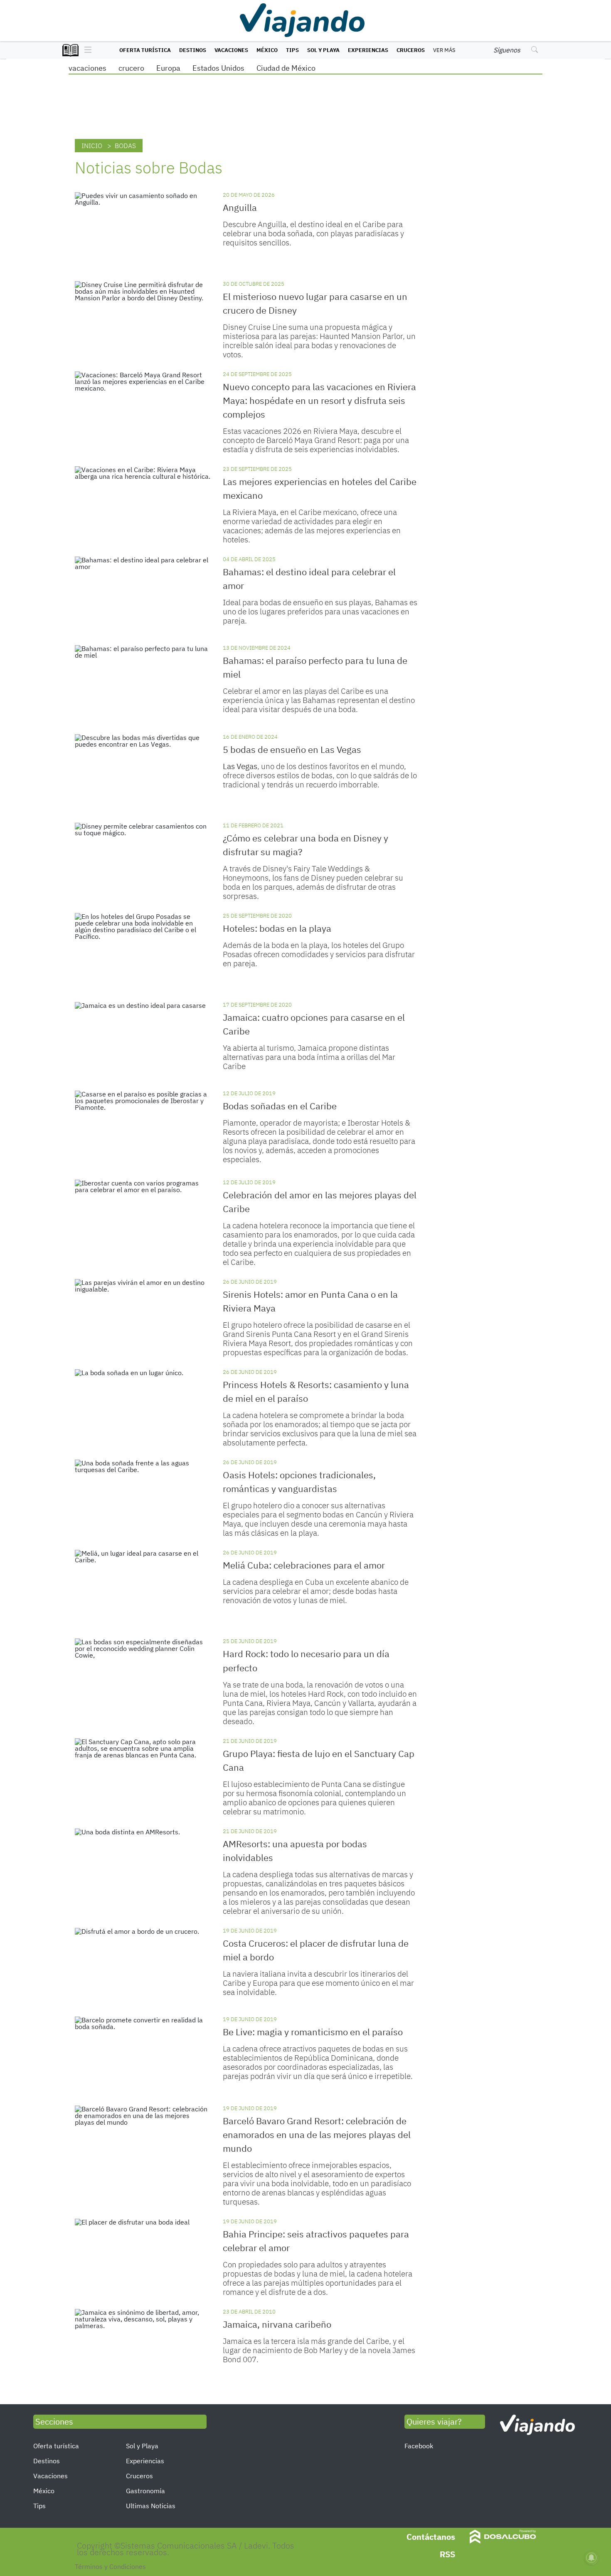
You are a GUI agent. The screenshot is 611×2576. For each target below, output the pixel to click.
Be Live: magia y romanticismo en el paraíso (313, 2032)
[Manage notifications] (591, 2558)
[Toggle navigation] (86, 50)
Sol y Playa (323, 50)
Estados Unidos (218, 68)
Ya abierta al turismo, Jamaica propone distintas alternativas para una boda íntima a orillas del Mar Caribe (309, 1057)
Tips (292, 50)
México (267, 50)
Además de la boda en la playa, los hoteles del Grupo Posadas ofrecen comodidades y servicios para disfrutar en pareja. (319, 954)
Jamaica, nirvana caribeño (277, 2324)
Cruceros (411, 50)
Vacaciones (231, 50)
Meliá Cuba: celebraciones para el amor (304, 1565)
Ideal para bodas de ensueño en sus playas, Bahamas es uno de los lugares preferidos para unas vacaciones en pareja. (320, 611)
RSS (447, 2554)
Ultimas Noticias (151, 2506)
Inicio (92, 146)
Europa (168, 68)
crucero (131, 68)
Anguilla (240, 207)
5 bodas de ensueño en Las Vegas (292, 749)
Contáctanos (431, 2537)
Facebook (419, 2446)
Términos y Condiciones (110, 2566)
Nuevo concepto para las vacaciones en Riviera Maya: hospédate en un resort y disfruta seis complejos (319, 400)
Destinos (193, 50)
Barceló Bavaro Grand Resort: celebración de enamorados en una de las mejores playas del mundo (317, 2134)
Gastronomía (145, 2491)
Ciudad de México (286, 68)
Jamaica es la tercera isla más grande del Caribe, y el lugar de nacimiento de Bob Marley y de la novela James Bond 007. (319, 2350)
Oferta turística (145, 50)
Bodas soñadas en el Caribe (280, 1106)
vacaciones (87, 68)
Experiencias (368, 50)
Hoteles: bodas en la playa (277, 928)
